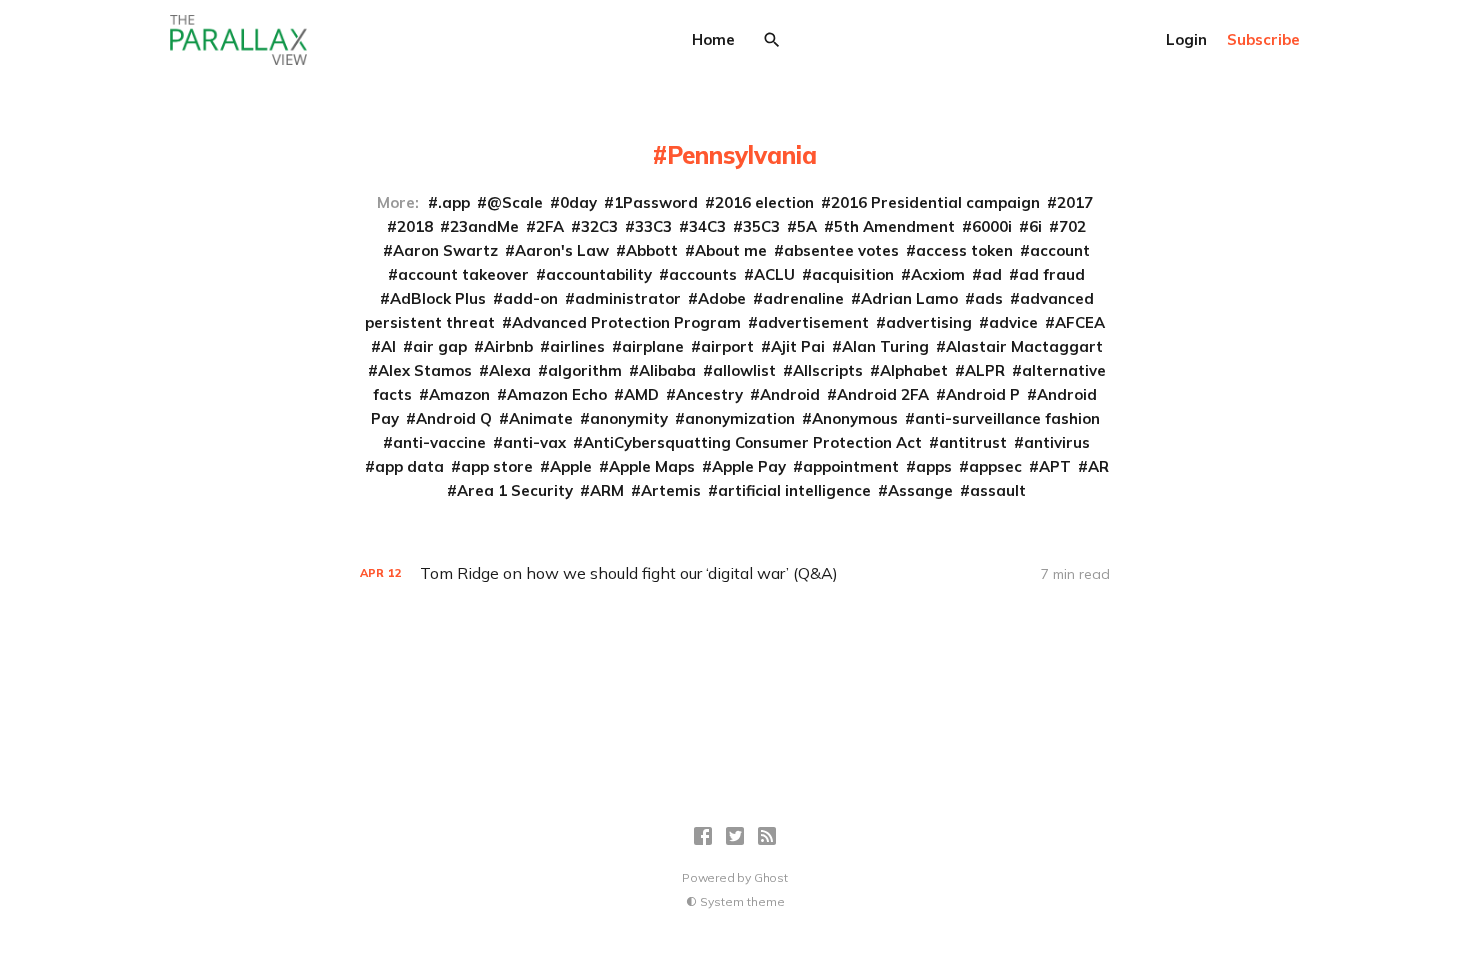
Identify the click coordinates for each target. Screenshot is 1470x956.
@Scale (515, 202)
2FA (550, 226)
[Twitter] (735, 836)
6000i (992, 226)
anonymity (629, 418)
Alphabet (914, 370)
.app (454, 202)
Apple (571, 466)
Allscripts (828, 370)
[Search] (772, 40)
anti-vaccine (439, 442)
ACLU (774, 274)
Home (713, 39)
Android (790, 394)
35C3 (761, 226)
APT (1055, 466)
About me (731, 250)
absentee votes (841, 250)
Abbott (652, 250)
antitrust (973, 442)
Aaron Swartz (445, 250)
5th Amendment (894, 226)
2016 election (764, 202)
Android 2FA (883, 394)
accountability (599, 274)
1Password (656, 202)
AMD (641, 394)
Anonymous (855, 418)
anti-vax (534, 442)
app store (497, 466)
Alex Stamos (425, 370)
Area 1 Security (515, 490)
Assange (920, 490)
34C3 (707, 226)
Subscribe (1263, 39)
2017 (1075, 202)
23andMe (484, 226)
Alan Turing (885, 346)
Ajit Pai (798, 346)
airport (727, 346)
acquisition (853, 274)
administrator (628, 298)
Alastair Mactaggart (1024, 346)
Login (1186, 39)
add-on (530, 298)
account (1060, 250)
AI (388, 346)
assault (998, 490)
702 (1072, 226)
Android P (983, 394)
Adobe (722, 298)
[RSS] (767, 836)
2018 (415, 226)
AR (1098, 466)
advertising (929, 322)
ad (992, 274)
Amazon (459, 394)
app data (409, 466)
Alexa (510, 370)
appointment (851, 466)
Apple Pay (749, 466)
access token (964, 250)
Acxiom (938, 274)
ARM (607, 490)
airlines (577, 346)
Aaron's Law (562, 250)
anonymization (740, 418)
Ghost (771, 877)
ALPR (985, 370)
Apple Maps (652, 466)
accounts (703, 274)
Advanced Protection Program (626, 322)
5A (807, 226)
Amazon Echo (557, 394)
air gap (440, 346)
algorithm (585, 370)
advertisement (813, 322)
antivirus (1057, 442)
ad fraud (1052, 274)
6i (1035, 226)
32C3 (599, 226)
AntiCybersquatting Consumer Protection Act (752, 442)
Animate (541, 418)
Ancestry (709, 394)
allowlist (744, 370)
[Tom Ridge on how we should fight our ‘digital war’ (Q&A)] (735, 573)
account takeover (463, 274)
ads (989, 298)
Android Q (454, 418)
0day (578, 202)
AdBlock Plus (438, 298)
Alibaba (667, 370)
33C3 (653, 226)
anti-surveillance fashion (1007, 418)
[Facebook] (703, 836)
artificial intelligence (794, 490)
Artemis (671, 490)
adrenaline (803, 298)
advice (1013, 322)
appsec (995, 466)
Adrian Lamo (909, 298)
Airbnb (508, 346)
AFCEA (1080, 322)
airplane (653, 346)
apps (934, 466)
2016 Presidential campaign (935, 202)
